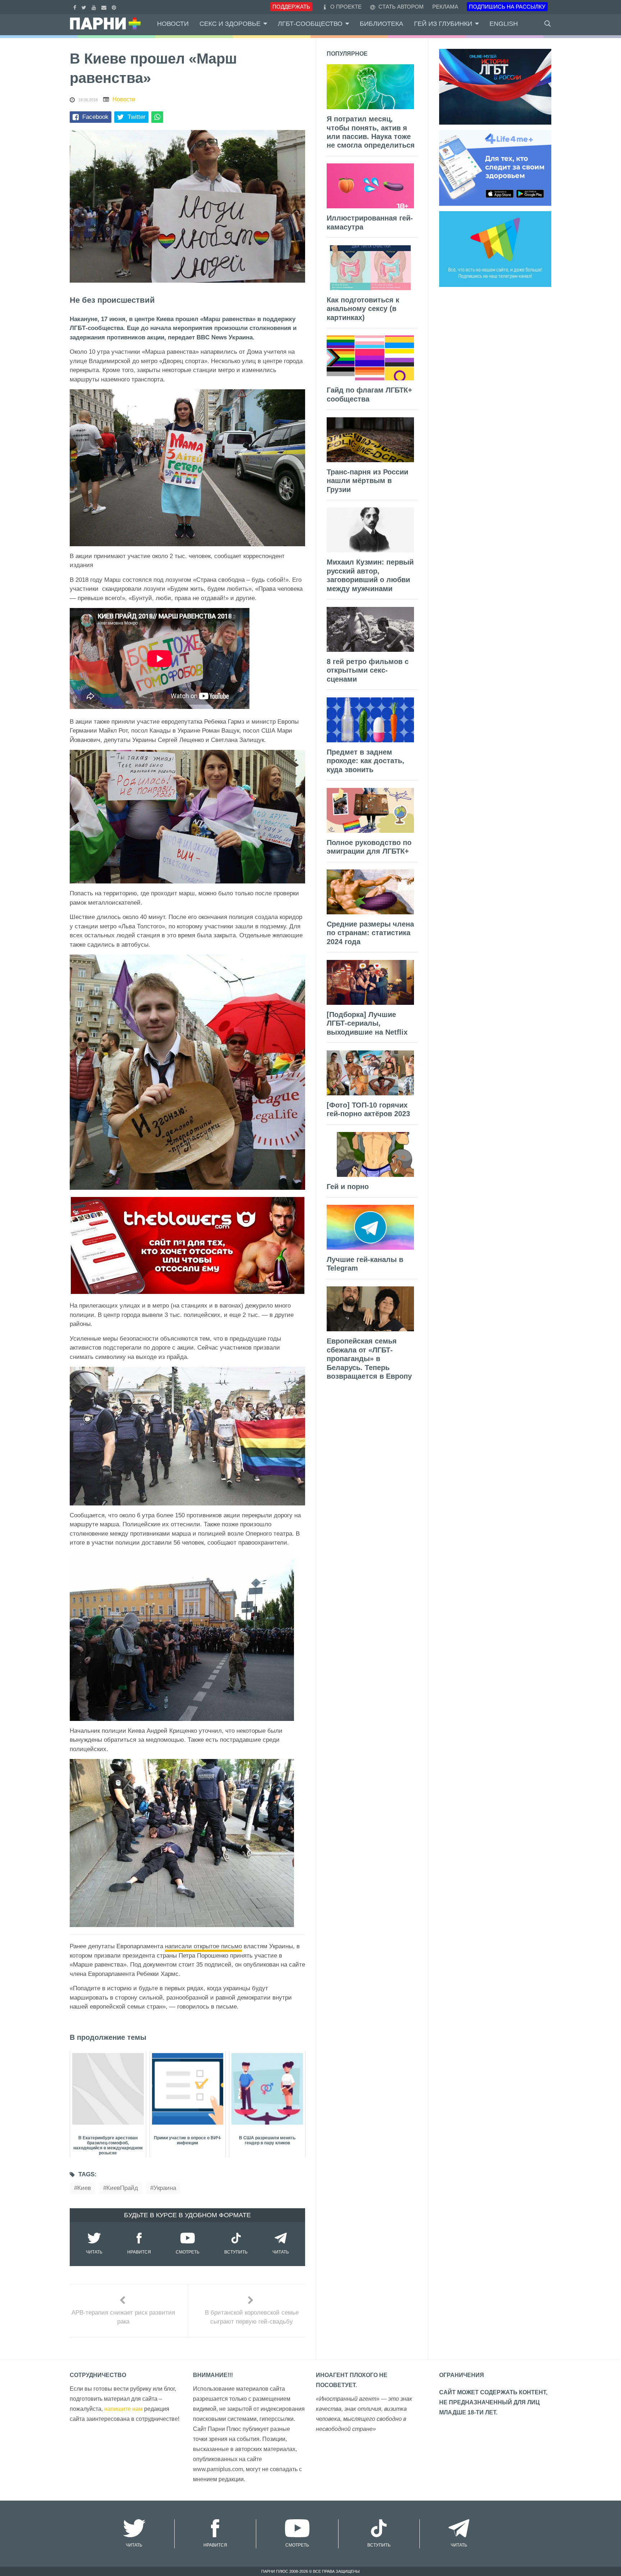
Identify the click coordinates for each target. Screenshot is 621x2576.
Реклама (445, 7)
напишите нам (123, 2409)
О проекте (346, 7)
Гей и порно (348, 1187)
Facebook (95, 117)
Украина (165, 2188)
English (504, 24)
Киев (84, 2188)
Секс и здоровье (230, 24)
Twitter (137, 117)
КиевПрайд (122, 2188)
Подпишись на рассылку (507, 7)
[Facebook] (76, 7)
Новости (173, 24)
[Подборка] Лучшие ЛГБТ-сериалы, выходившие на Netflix (367, 1023)
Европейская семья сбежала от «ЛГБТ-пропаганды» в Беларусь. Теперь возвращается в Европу (369, 1359)
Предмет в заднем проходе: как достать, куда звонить (365, 761)
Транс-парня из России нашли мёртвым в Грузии (367, 481)
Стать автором (400, 7)
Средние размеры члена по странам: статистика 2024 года (370, 933)
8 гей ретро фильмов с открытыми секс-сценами (368, 670)
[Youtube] (95, 7)
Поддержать (291, 7)
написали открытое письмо (203, 1946)
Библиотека (381, 24)
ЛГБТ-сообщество (310, 24)
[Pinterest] (115, 7)
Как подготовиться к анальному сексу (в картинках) (363, 309)
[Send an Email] (105, 7)
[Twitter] (85, 7)
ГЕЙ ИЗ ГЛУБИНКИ (443, 24)
